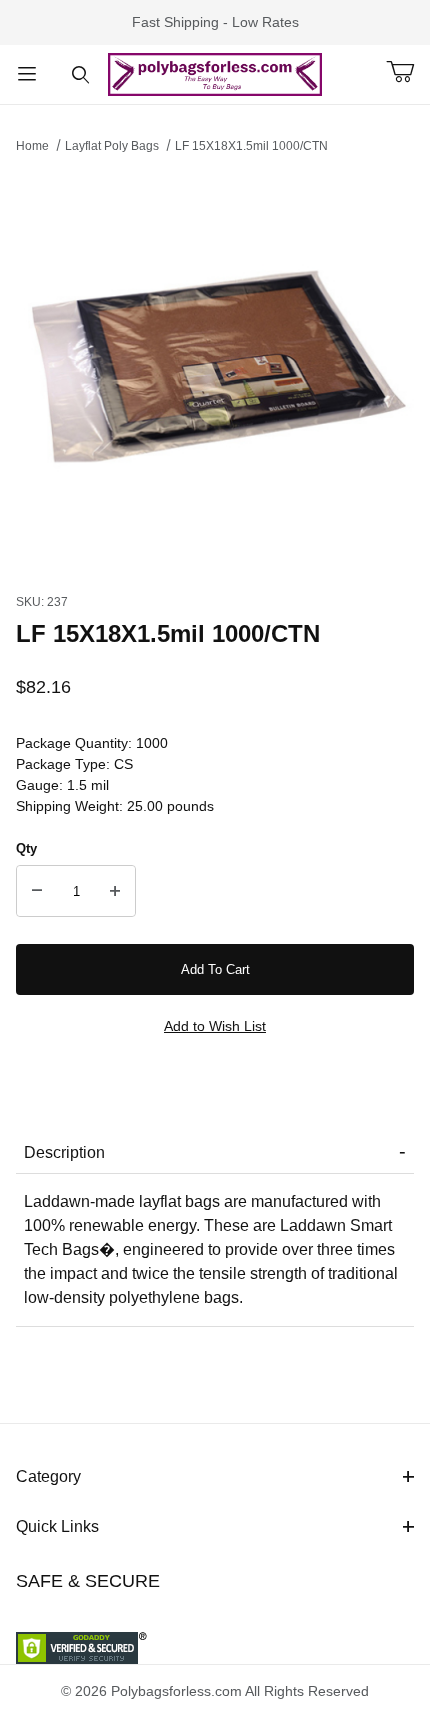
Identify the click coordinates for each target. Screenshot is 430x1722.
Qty (26, 848)
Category (48, 1476)
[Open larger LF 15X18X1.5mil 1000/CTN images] (215, 368)
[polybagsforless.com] (215, 73)
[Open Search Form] (81, 74)
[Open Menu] (27, 74)
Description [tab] (64, 1152)
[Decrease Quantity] (37, 891)
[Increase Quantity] (115, 891)
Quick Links (57, 1526)
